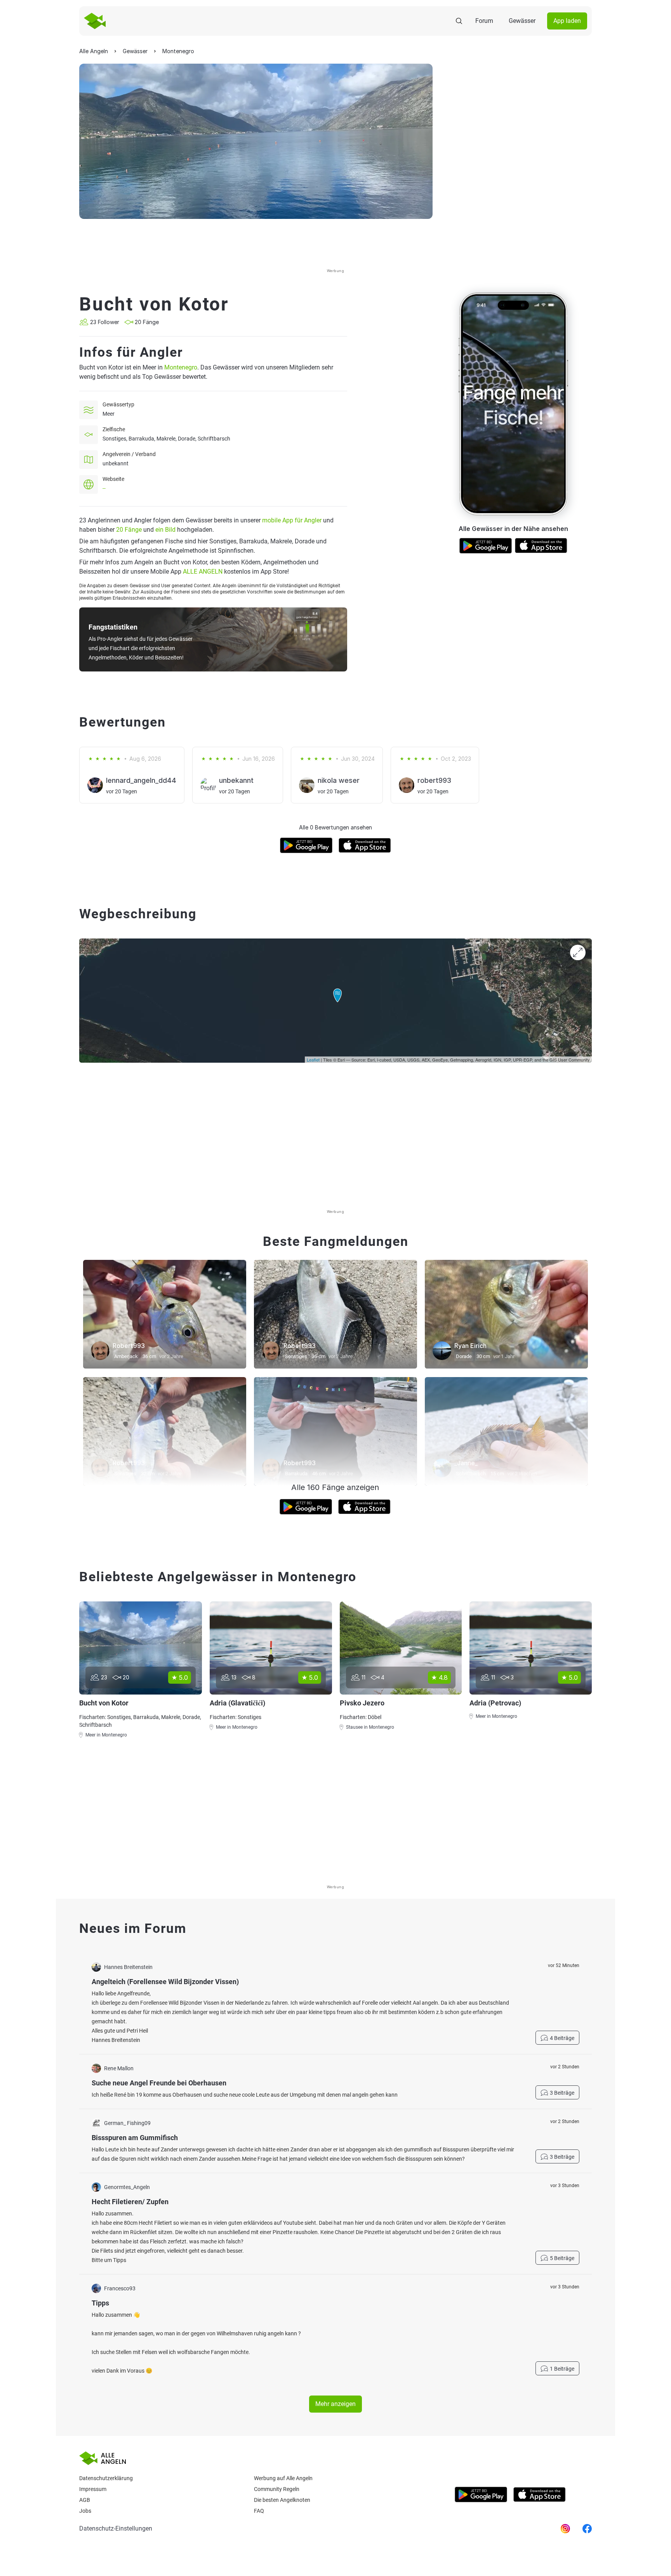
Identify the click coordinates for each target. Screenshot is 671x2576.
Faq (259, 2511)
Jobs (85, 2511)
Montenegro (181, 367)
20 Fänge (129, 530)
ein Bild (165, 530)
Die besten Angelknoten (282, 2500)
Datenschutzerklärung (106, 2478)
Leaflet (313, 1060)
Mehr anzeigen (335, 2404)
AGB (85, 2500)
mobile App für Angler (292, 520)
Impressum (93, 2489)
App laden (567, 21)
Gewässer (522, 21)
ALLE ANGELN (203, 572)
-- (104, 488)
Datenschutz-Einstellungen (116, 2528)
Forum (484, 21)
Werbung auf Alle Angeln (283, 2478)
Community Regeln (277, 2489)
